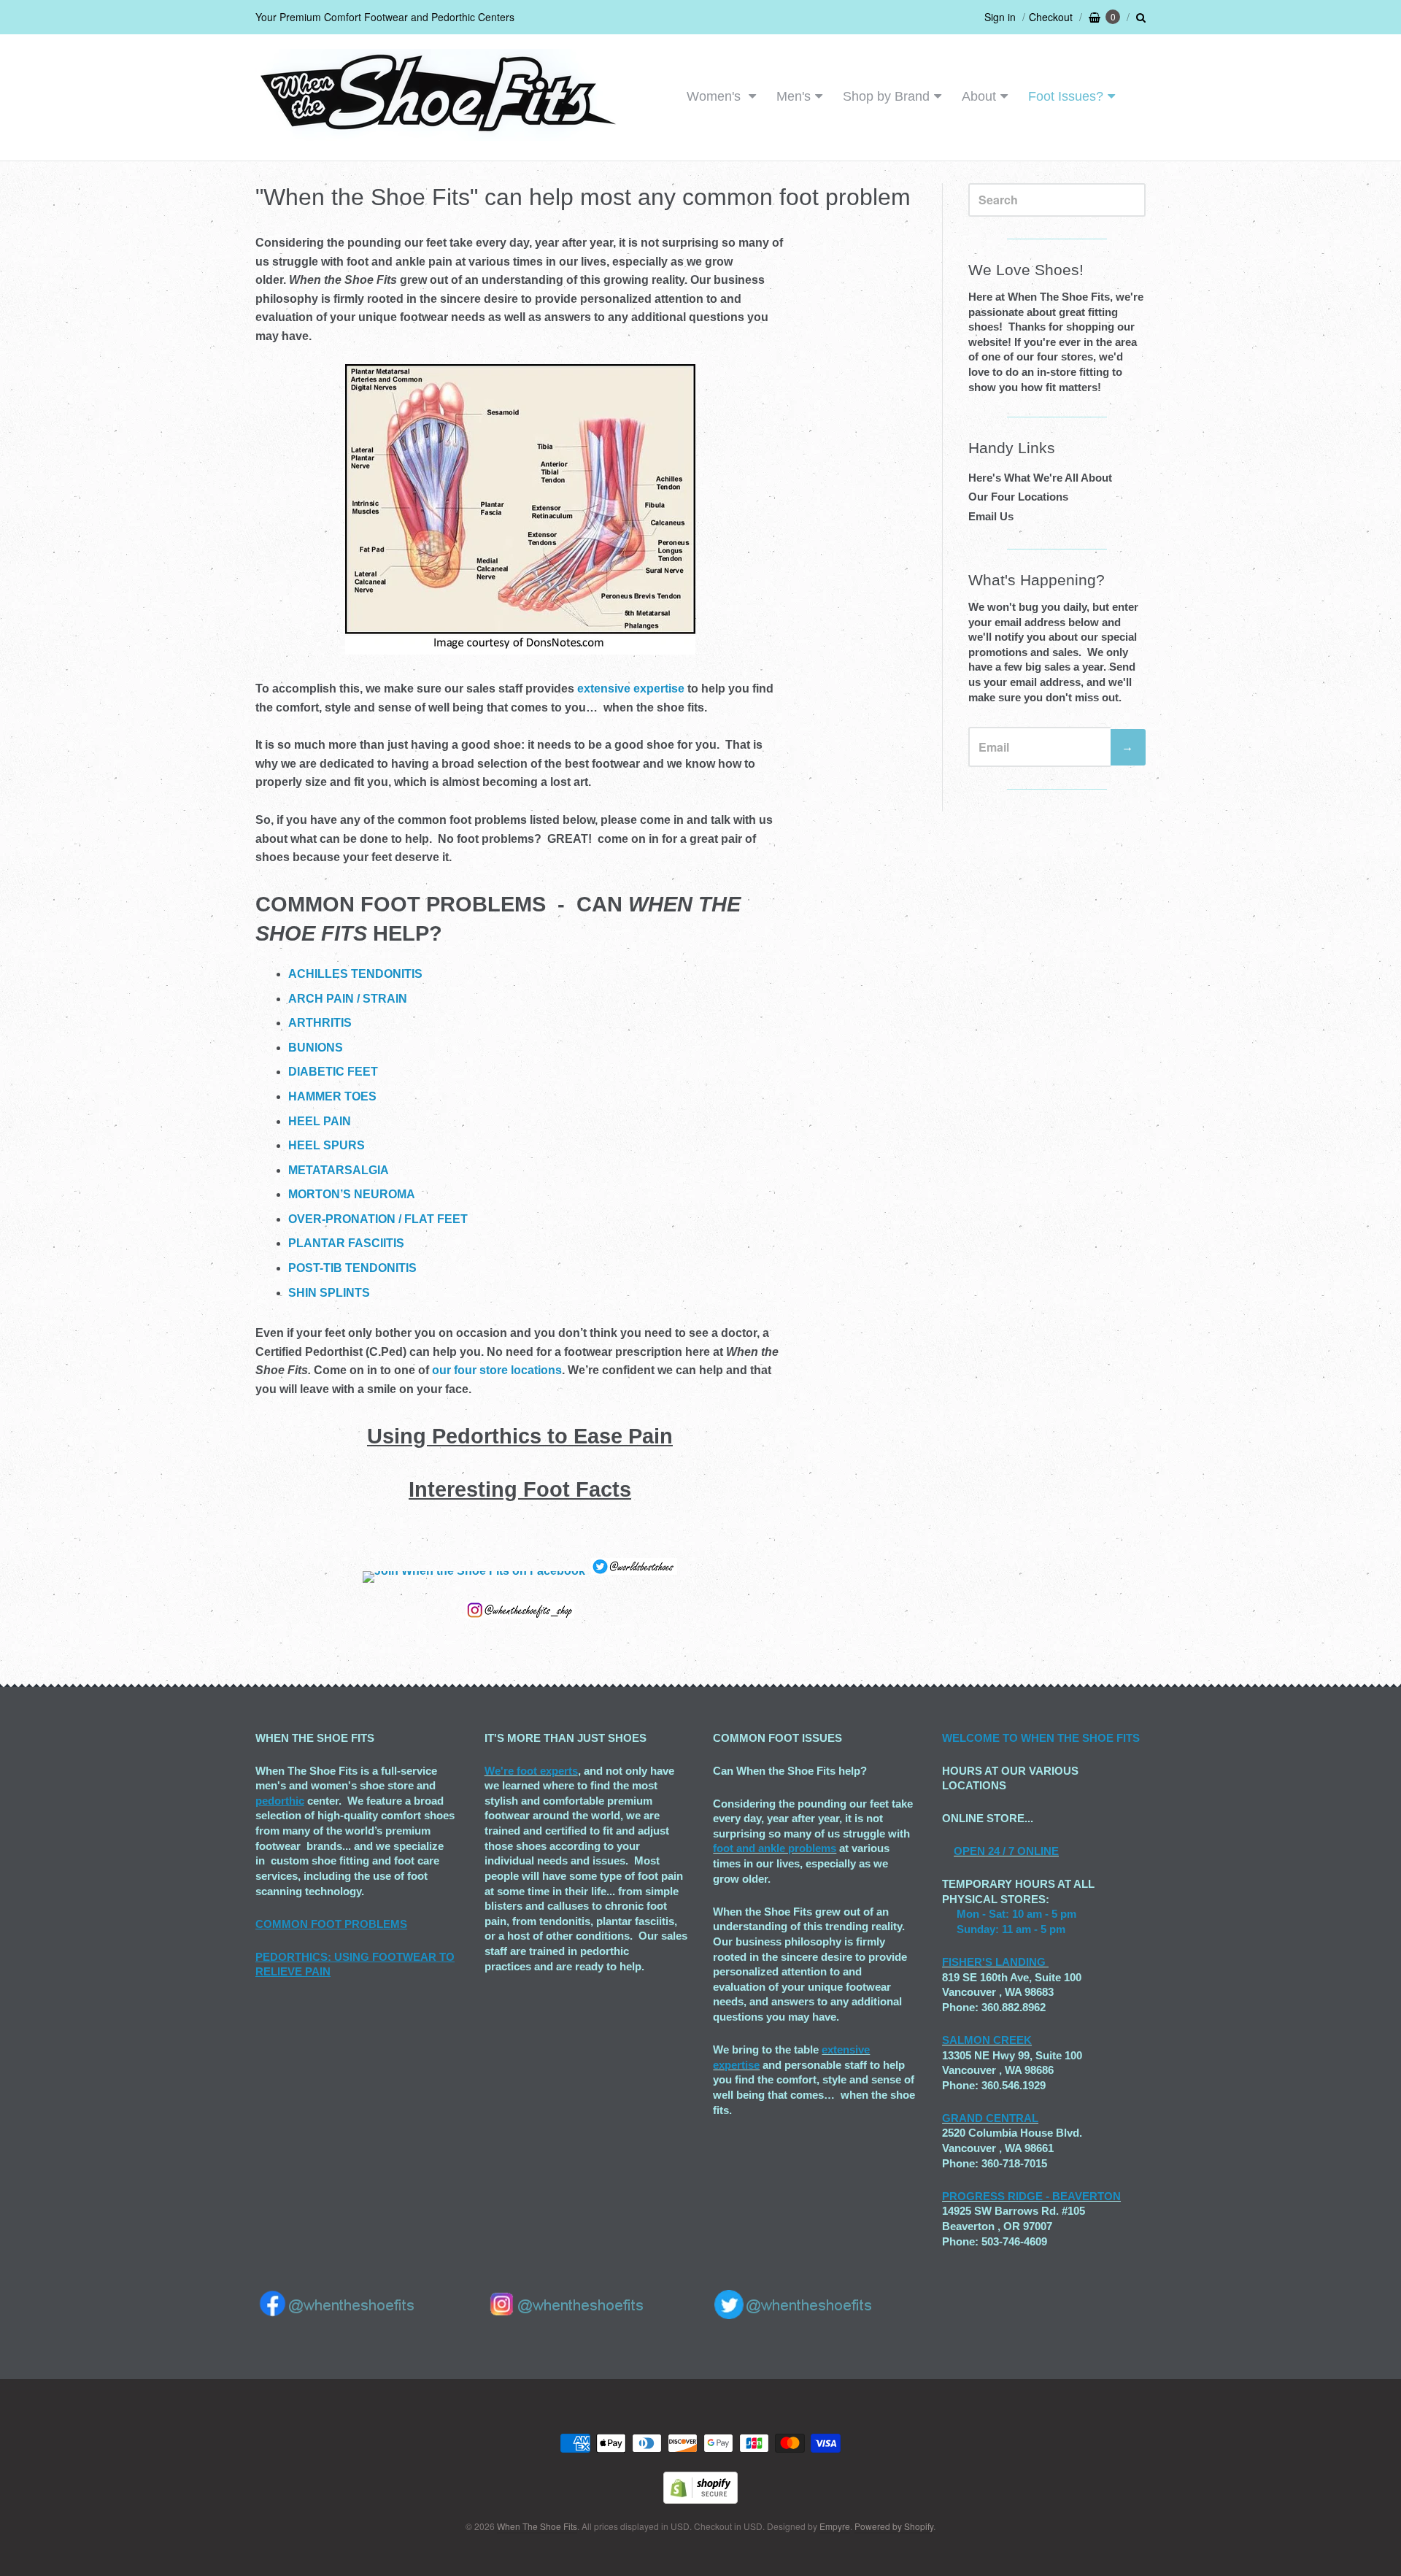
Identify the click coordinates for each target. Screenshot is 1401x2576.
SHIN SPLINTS (329, 1293)
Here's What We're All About (1040, 478)
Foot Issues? (1066, 96)
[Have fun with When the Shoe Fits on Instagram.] (520, 1615)
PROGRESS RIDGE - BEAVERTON (1031, 2196)
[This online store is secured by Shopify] (700, 2499)
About (979, 96)
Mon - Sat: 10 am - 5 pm (1016, 1914)
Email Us (991, 516)
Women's (715, 96)
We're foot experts (531, 1771)
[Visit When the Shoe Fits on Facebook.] (474, 1571)
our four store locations (497, 1370)
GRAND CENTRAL (990, 2118)
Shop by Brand (886, 96)
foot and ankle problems (775, 1848)
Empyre (835, 2526)
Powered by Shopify (894, 2526)
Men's (794, 96)
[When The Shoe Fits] (438, 133)
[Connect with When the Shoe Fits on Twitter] (634, 1571)
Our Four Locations (1018, 497)
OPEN (969, 1851)
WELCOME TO (981, 1738)
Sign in (1000, 17)
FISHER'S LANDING (994, 1962)
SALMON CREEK (987, 2040)
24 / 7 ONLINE (1022, 1851)
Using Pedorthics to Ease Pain (520, 1436)
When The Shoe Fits (537, 2526)
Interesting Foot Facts (520, 1489)
